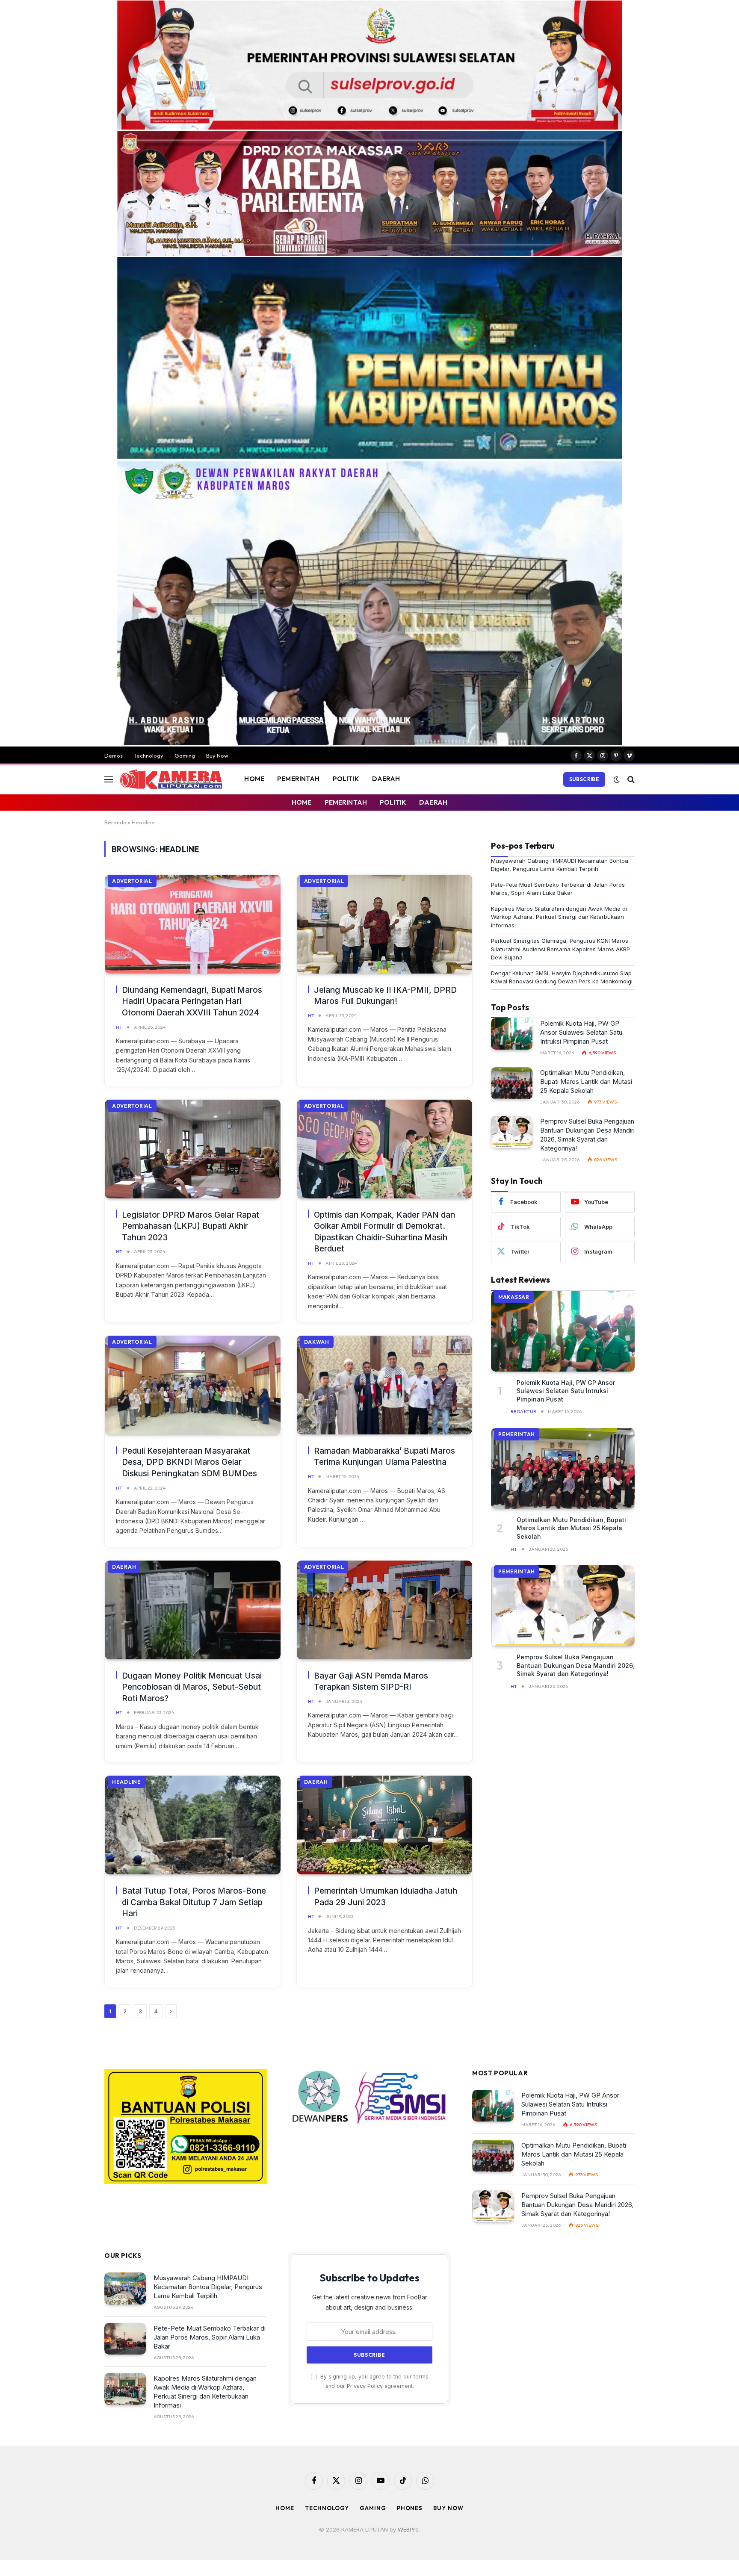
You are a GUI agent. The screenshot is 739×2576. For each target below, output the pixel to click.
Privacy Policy (365, 2386)
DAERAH (386, 779)
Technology (149, 755)
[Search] (630, 779)
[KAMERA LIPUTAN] (171, 779)
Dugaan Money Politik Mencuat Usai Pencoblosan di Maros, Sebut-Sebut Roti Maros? (192, 1687)
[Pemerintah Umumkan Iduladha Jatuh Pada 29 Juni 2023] (385, 1825)
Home (285, 2508)
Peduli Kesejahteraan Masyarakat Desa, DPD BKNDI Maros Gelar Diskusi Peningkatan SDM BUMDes (189, 1462)
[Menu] (109, 779)
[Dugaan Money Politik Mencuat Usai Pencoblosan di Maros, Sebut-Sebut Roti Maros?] (193, 1610)
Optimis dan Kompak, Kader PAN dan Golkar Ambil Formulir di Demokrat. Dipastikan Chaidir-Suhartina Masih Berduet (384, 1232)
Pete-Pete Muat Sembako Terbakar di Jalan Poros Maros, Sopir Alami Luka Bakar (210, 2337)
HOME (254, 779)
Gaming (185, 755)
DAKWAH (317, 1342)
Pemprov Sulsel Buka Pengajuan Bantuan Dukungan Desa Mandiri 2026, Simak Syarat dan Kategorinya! (587, 1135)
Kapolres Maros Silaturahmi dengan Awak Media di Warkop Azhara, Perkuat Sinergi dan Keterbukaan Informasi (559, 917)
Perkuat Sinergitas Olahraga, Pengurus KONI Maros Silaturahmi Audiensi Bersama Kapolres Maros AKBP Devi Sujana (560, 949)
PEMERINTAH (299, 779)
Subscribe (584, 779)
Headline (127, 1782)
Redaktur (524, 1411)
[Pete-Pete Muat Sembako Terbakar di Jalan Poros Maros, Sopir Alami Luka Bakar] (125, 2339)
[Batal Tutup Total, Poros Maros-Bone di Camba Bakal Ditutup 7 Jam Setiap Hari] (193, 1825)
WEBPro (408, 2529)
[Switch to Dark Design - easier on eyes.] (617, 779)
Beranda (115, 822)
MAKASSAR (514, 1297)
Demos (114, 755)
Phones (410, 2508)
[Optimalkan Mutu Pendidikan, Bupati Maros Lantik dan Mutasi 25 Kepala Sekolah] (512, 1083)
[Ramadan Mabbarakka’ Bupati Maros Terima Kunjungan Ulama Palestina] (385, 1385)
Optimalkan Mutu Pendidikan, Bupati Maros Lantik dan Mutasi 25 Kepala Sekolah (586, 1081)
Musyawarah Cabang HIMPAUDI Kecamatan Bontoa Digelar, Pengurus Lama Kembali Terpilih (208, 2287)
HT (119, 1027)
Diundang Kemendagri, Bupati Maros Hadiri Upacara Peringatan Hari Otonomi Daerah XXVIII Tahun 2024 (192, 1001)
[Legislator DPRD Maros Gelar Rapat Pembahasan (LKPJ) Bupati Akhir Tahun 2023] (193, 1149)
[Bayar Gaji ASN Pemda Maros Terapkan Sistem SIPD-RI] (385, 1610)
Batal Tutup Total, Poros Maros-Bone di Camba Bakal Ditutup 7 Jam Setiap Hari (194, 1902)
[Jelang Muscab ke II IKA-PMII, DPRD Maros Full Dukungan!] (385, 924)
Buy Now (217, 755)
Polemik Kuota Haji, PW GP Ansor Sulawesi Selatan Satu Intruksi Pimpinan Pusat (581, 1032)
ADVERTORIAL (132, 881)
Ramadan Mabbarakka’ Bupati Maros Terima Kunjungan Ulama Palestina (384, 1457)
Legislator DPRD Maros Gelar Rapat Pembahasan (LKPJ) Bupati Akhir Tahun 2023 (191, 1226)
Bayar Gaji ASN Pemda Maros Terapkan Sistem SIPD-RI (371, 1682)
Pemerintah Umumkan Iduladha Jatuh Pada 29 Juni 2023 (386, 1897)
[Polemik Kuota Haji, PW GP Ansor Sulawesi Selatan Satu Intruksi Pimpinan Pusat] (512, 1034)
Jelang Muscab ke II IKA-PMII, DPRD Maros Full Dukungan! (385, 996)
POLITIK (346, 779)
